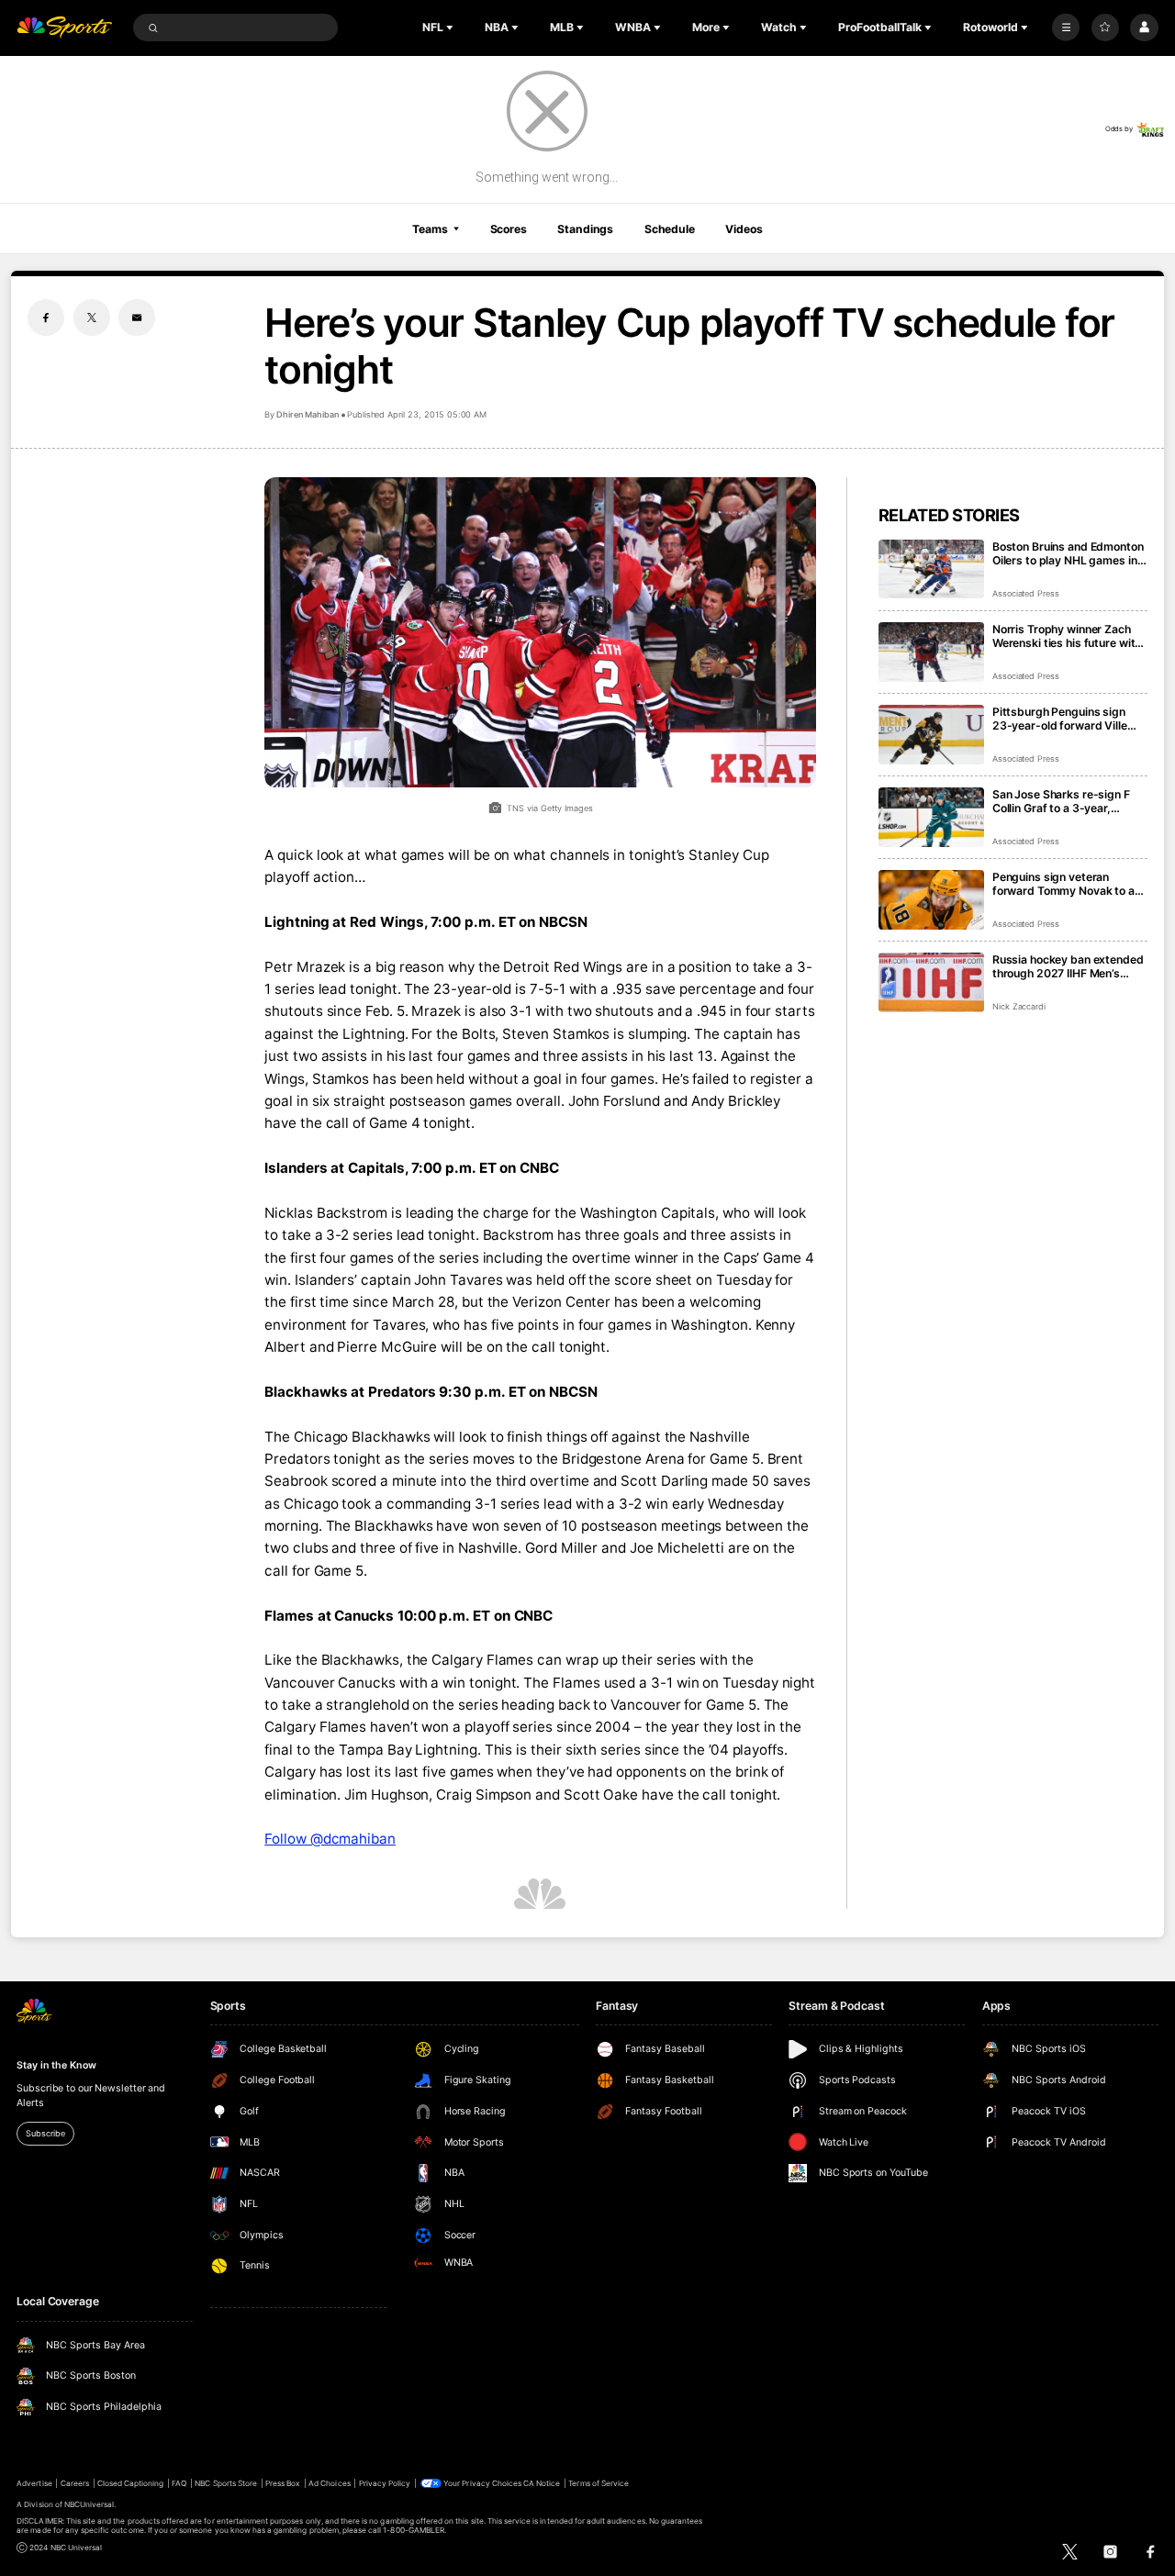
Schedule (670, 229)
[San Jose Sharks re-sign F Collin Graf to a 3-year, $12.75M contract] (931, 817)
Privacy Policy (385, 2483)
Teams (430, 229)
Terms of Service (599, 2483)
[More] (1066, 28)
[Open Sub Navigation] (452, 28)
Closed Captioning (131, 2483)
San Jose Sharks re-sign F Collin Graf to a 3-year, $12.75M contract (1061, 801)
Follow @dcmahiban (330, 1839)
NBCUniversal (90, 2504)
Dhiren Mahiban (307, 414)
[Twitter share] (92, 318)
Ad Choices (329, 2483)
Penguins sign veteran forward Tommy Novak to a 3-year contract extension (1063, 884)
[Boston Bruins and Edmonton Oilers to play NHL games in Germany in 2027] (931, 569)
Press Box (283, 2483)
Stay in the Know (56, 2065)
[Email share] (137, 318)
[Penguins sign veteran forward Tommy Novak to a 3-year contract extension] (931, 900)
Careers (75, 2483)
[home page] (64, 28)
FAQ (179, 2483)
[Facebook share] (46, 318)
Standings (585, 229)
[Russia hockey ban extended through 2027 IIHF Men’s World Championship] (931, 982)
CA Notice (542, 2483)
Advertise (34, 2483)
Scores (509, 229)
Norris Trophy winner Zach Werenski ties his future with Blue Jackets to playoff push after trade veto (1068, 636)
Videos (744, 229)
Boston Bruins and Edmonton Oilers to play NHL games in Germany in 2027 (1068, 553)
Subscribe (45, 2133)
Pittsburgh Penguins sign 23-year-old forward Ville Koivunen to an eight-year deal (1060, 719)
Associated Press (1026, 593)
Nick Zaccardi (1019, 1006)
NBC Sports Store (226, 2483)
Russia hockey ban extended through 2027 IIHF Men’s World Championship (1068, 966)
